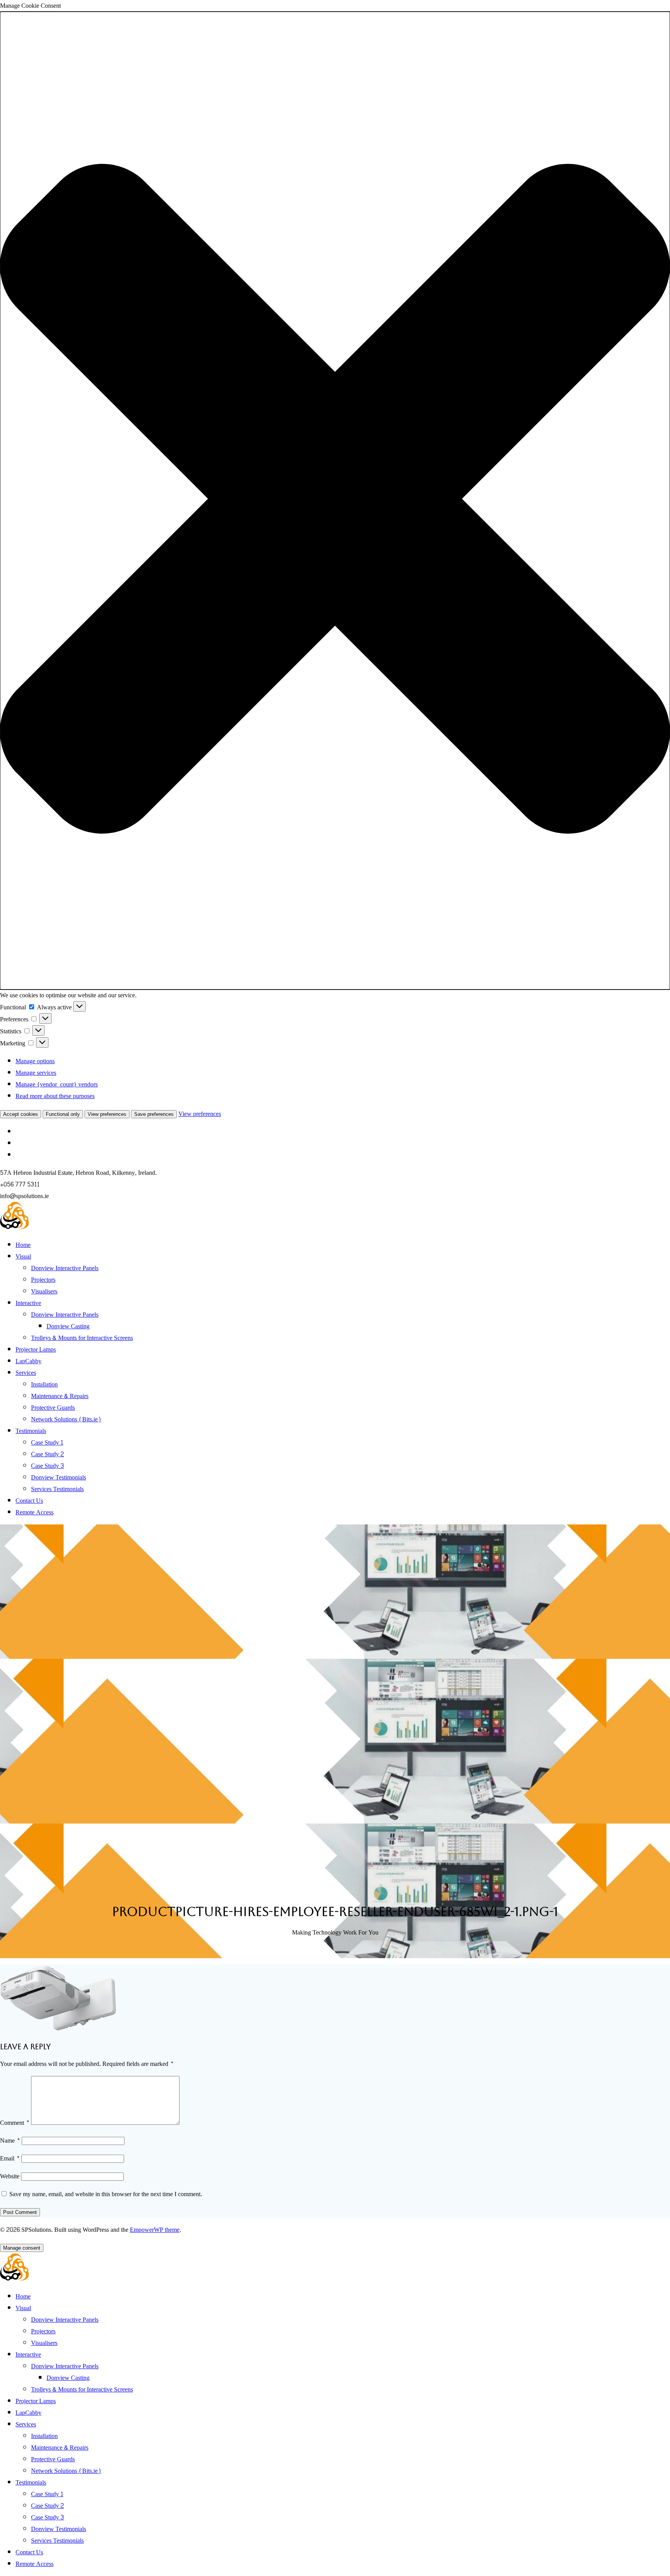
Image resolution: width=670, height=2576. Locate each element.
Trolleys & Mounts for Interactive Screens (82, 1338)
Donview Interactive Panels (65, 1268)
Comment (15, 2123)
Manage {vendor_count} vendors (57, 1084)
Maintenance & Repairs (60, 1396)
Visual (23, 1256)
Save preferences (154, 1114)
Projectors (43, 1280)
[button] (335, 501)
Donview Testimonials (59, 1477)
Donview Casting (68, 1326)
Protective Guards (53, 1408)
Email (10, 2158)
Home (23, 1245)
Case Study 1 (47, 1442)
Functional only (63, 1114)
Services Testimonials (57, 1489)
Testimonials (31, 1431)
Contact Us (29, 1501)
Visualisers (44, 1291)
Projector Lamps (36, 1349)
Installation (44, 1384)
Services (26, 1373)
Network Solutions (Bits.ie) (66, 1419)
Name (10, 2141)
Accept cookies (21, 1114)
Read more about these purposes (55, 1096)
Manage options (35, 1061)
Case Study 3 (47, 1466)
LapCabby (28, 1361)
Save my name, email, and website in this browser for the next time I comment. (106, 2194)
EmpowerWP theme (155, 2230)
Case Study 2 (47, 1454)
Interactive (28, 1303)
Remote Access (35, 1512)
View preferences (107, 1114)
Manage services (36, 1073)
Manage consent (22, 2248)
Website (10, 2176)
